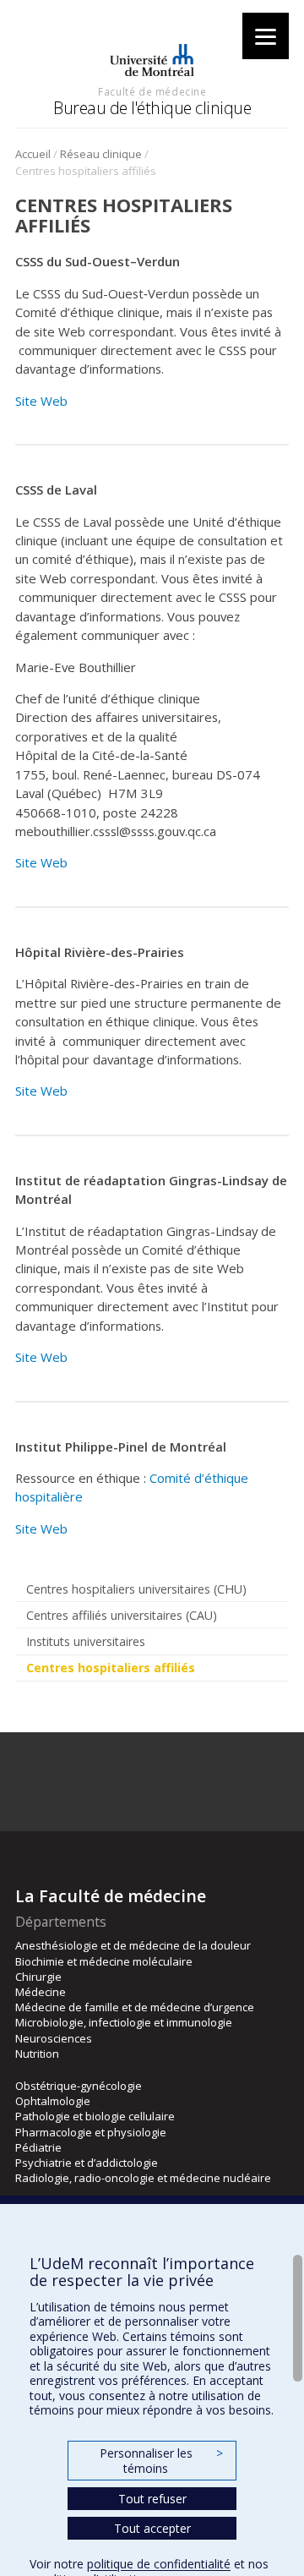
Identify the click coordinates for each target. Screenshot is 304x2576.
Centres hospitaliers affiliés (111, 1668)
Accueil (33, 154)
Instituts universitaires (86, 1641)
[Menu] (266, 36)
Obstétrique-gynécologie (79, 2086)
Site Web (41, 401)
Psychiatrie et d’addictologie (87, 2163)
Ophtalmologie (53, 2101)
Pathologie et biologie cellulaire (95, 2116)
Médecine (41, 1992)
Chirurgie (38, 1977)
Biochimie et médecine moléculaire (104, 1961)
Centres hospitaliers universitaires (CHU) (136, 1589)
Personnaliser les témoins (161, 2461)
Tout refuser (152, 2499)
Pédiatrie (38, 2147)
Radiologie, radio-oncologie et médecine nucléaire (143, 2178)
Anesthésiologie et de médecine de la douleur (133, 1945)
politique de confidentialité (159, 2564)
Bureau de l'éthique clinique (152, 108)
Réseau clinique (101, 154)
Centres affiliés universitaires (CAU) (122, 1615)
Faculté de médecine (152, 91)
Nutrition (37, 2054)
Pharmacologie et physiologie (91, 2132)
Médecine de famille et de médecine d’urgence (135, 2007)
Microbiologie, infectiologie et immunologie (124, 2022)
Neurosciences (54, 2038)
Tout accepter (152, 2528)
